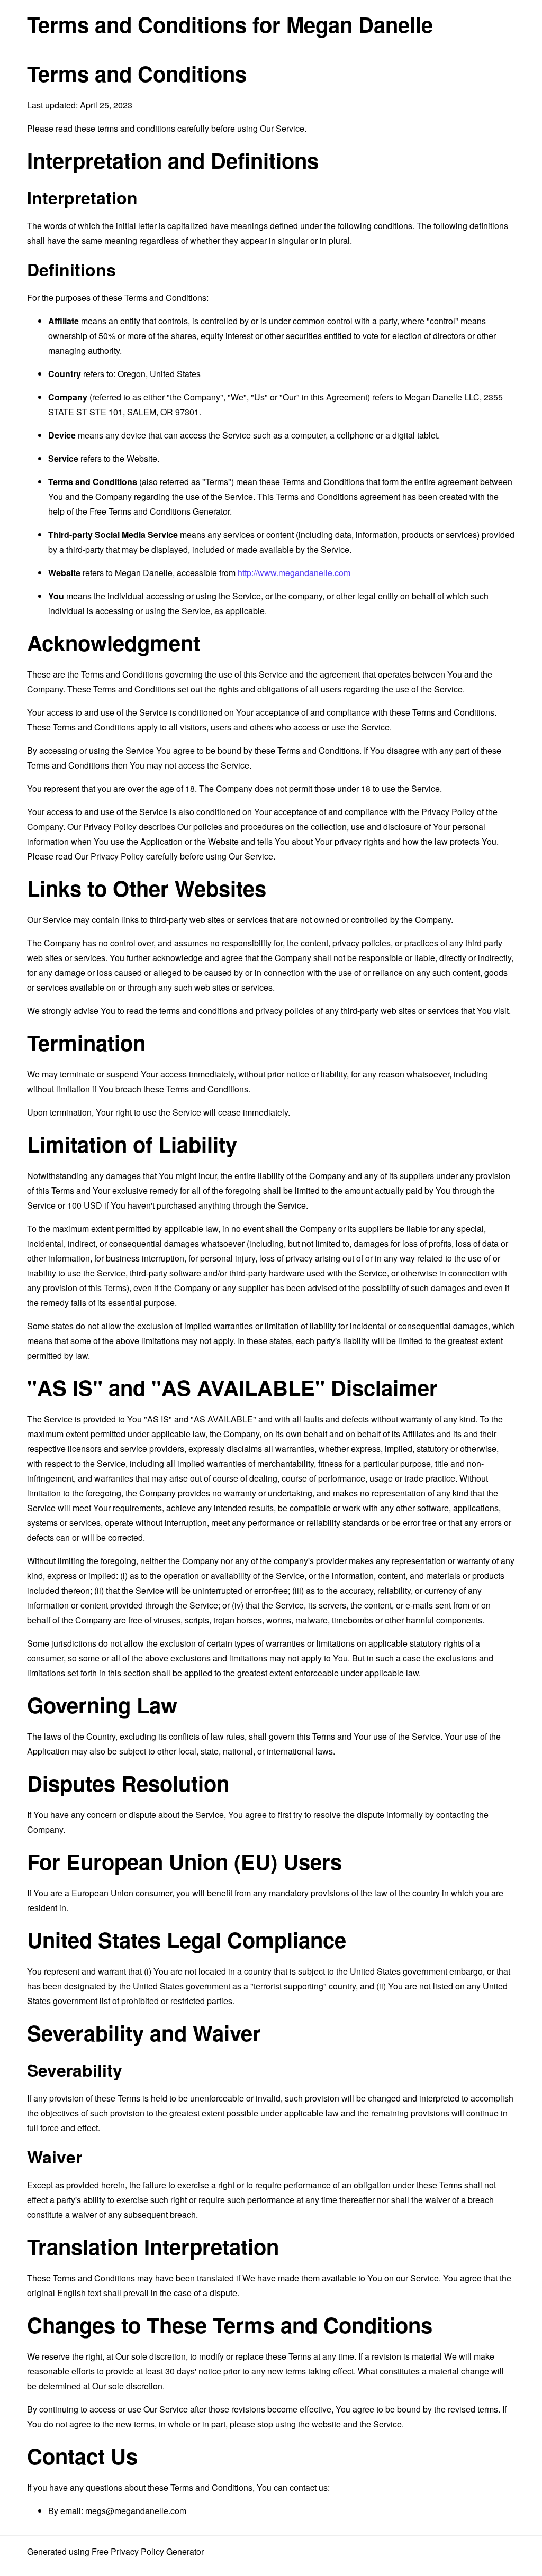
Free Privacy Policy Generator (148, 2551)
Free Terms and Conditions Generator (160, 511)
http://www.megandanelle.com (294, 573)
